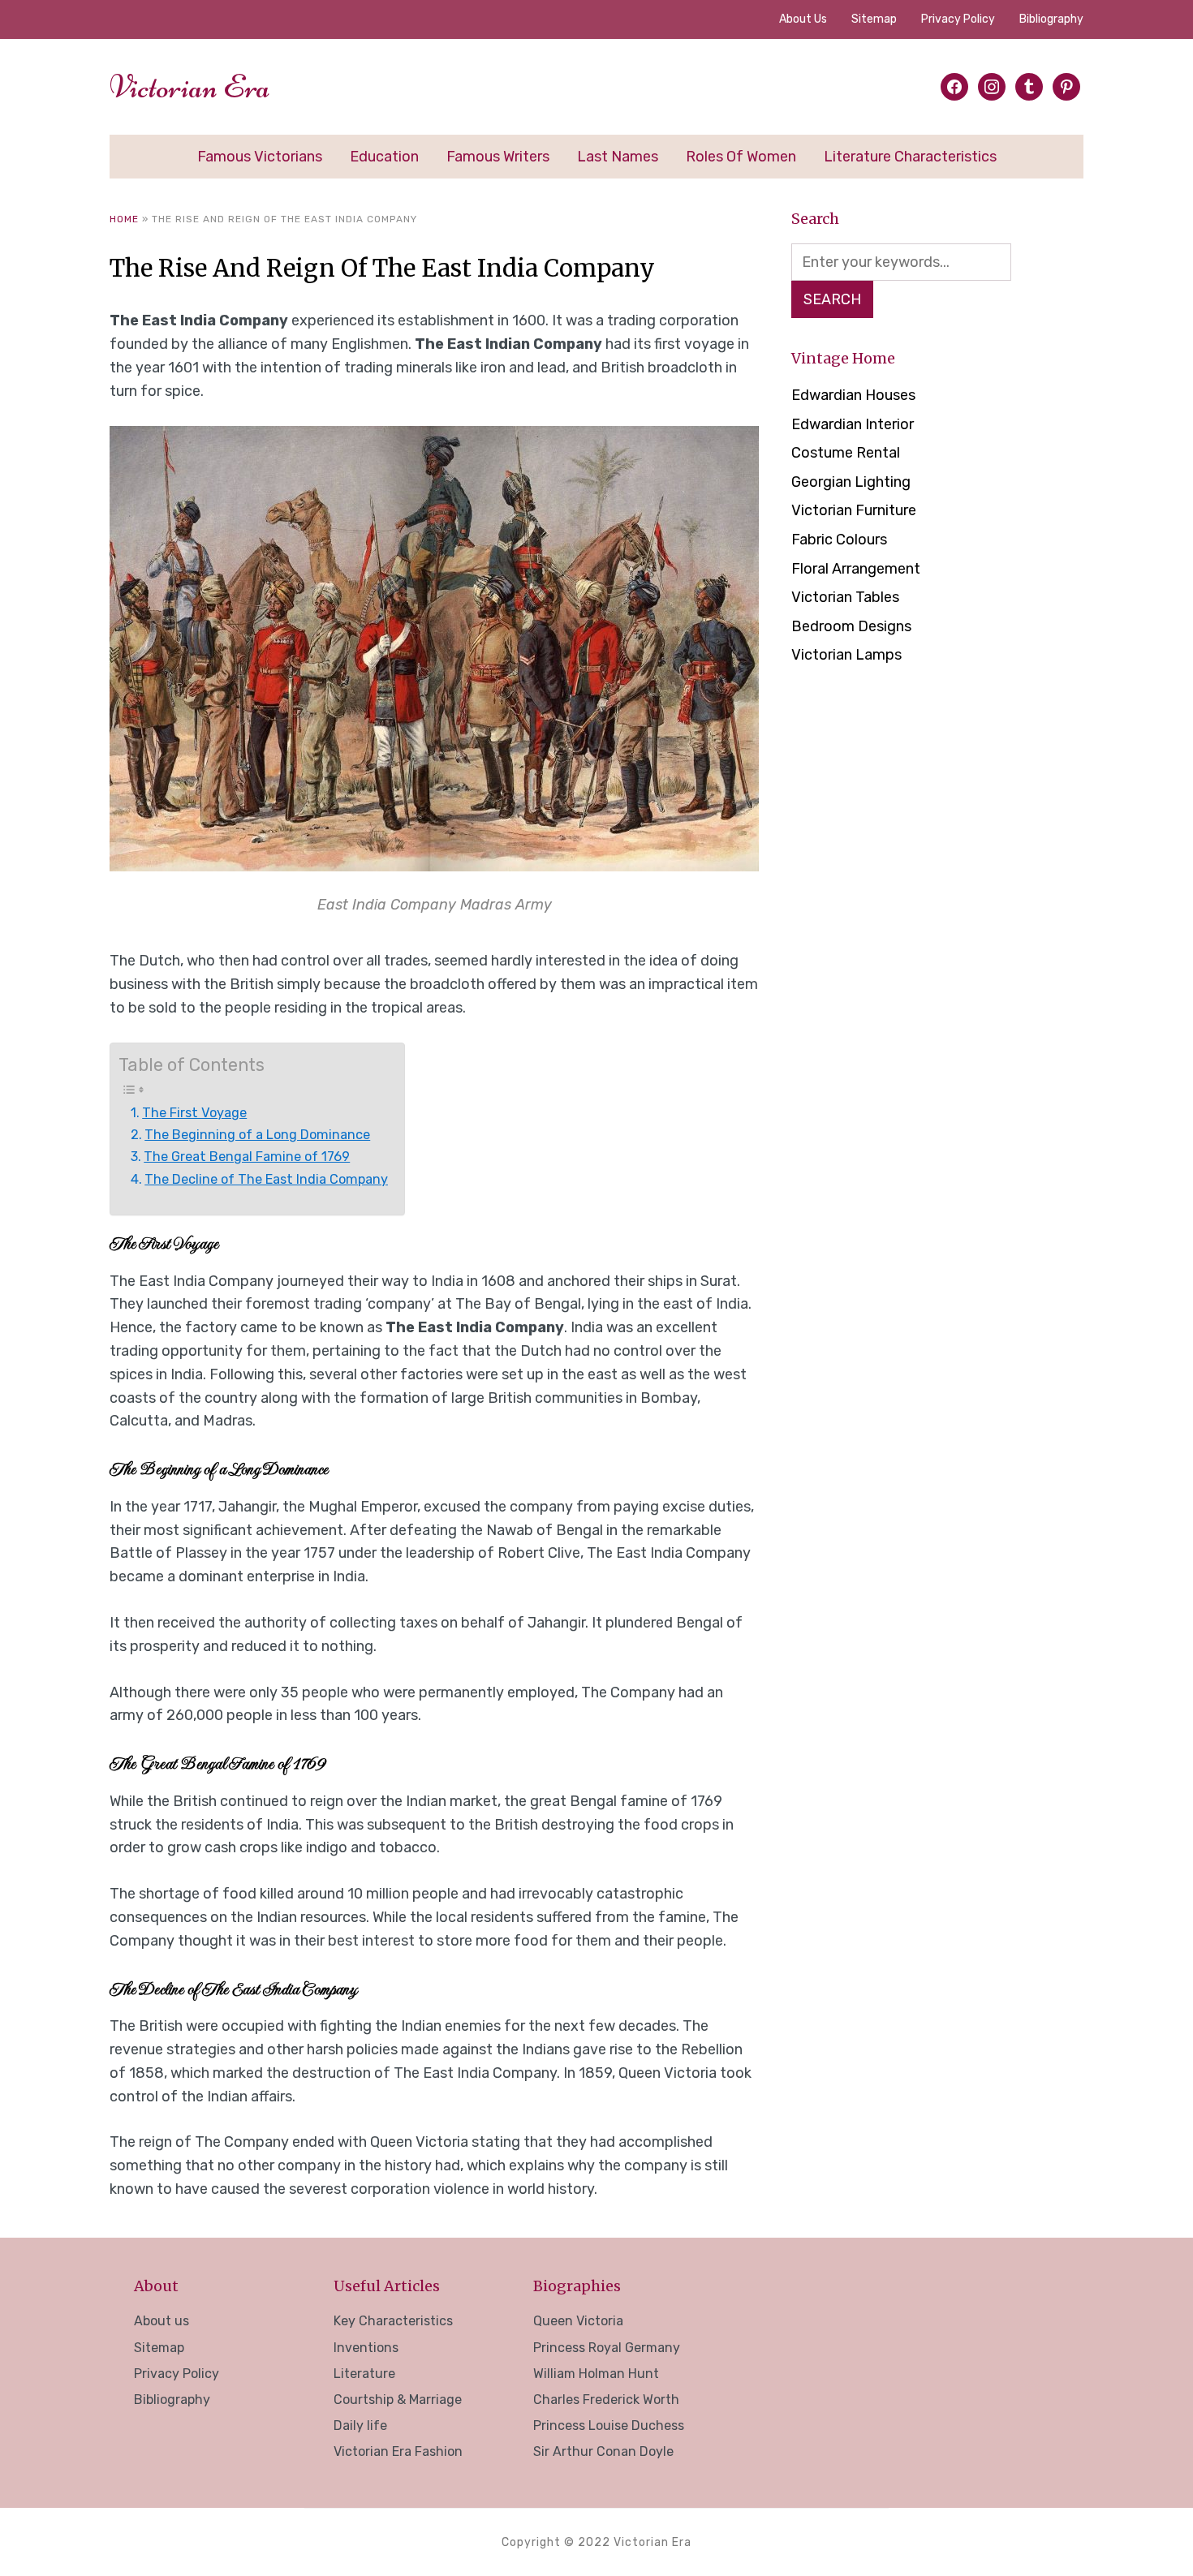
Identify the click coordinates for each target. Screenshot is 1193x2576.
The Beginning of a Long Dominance (257, 1135)
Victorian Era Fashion (398, 2451)
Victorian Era (190, 87)
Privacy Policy (958, 19)
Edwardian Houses (853, 395)
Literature (364, 2374)
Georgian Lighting (851, 482)
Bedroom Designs (851, 626)
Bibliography (1051, 19)
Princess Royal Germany (607, 2348)
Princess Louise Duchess (609, 2425)
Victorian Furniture (854, 510)
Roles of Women (741, 157)
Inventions (366, 2348)
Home (124, 219)
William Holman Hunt (596, 2374)
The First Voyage (194, 1113)
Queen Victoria (578, 2321)
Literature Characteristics (910, 157)
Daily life (360, 2425)
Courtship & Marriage (398, 2400)
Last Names (618, 157)
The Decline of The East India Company (266, 1179)
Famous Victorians (260, 157)
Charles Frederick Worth (606, 2400)
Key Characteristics (393, 2321)
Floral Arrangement (856, 569)
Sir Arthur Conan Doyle (603, 2451)
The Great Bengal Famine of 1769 (247, 1157)
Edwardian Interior (853, 424)
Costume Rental (846, 453)
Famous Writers (498, 157)
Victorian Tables (845, 597)
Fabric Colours (839, 540)
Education (384, 157)
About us (803, 19)
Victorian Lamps (846, 655)
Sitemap (874, 19)
